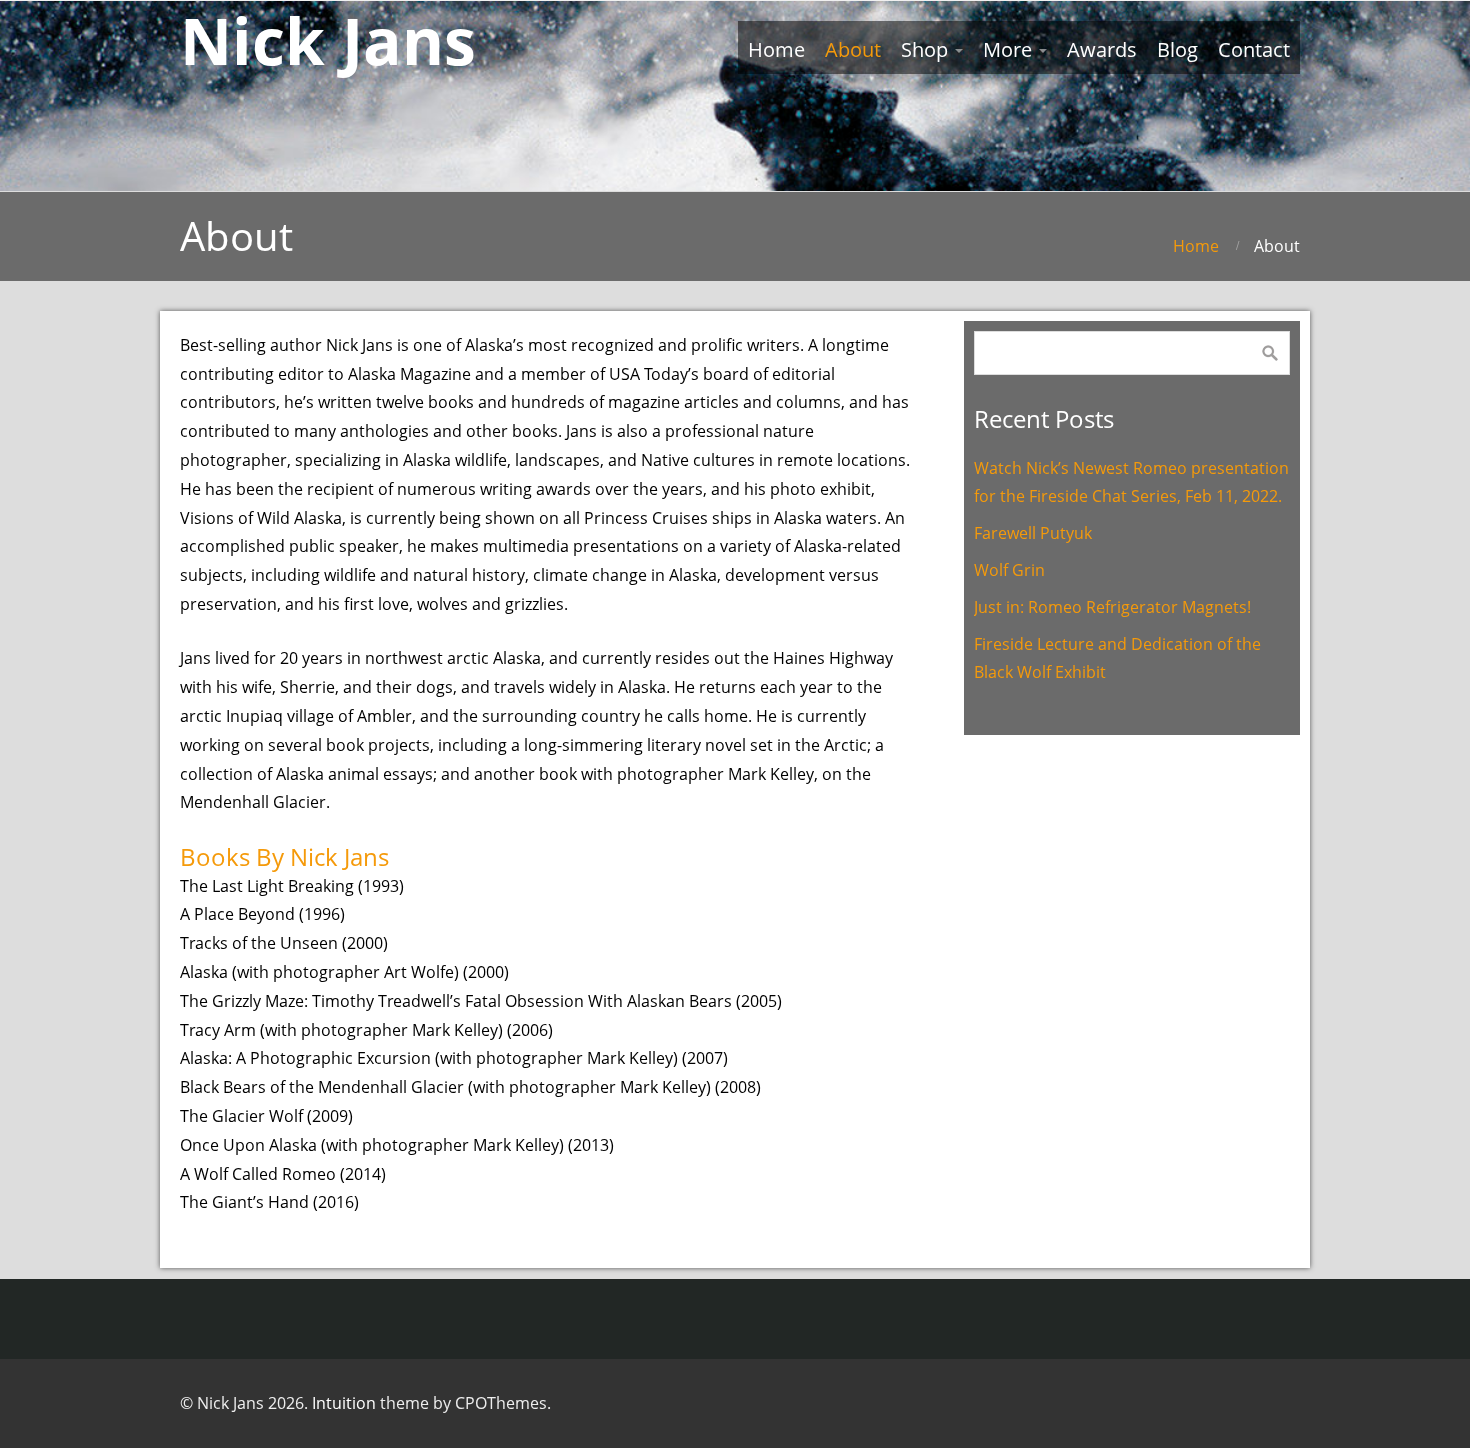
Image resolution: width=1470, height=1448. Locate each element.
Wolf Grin (1009, 570)
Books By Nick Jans (284, 856)
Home (1196, 246)
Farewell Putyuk (1033, 533)
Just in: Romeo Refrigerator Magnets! (1112, 607)
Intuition (344, 1403)
